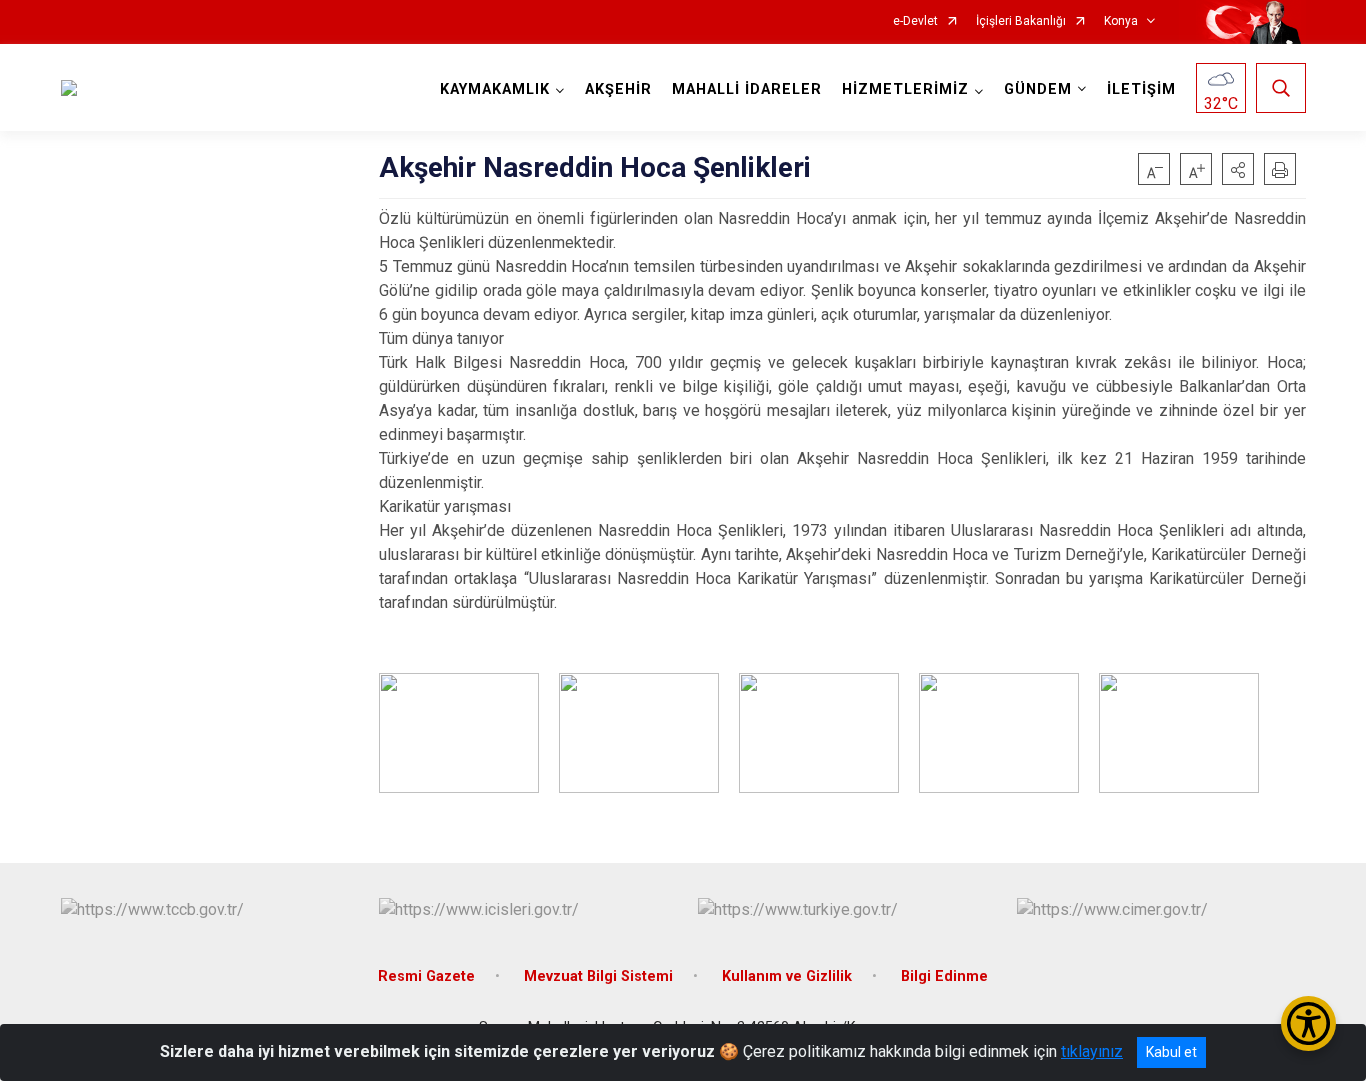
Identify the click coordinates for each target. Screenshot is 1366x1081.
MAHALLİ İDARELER (747, 89)
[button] (1238, 169)
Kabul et (1171, 1052)
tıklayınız (1092, 1051)
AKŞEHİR (618, 89)
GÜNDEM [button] (1038, 89)
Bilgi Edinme (944, 976)
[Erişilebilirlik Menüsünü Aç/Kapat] (1308, 1023)
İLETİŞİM (1141, 89)
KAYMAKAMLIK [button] (495, 89)
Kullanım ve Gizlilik (787, 976)
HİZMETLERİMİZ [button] (905, 89)
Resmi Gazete (426, 976)
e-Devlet (915, 21)
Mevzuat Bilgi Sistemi (598, 976)
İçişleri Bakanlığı (1021, 21)
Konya (1121, 21)
